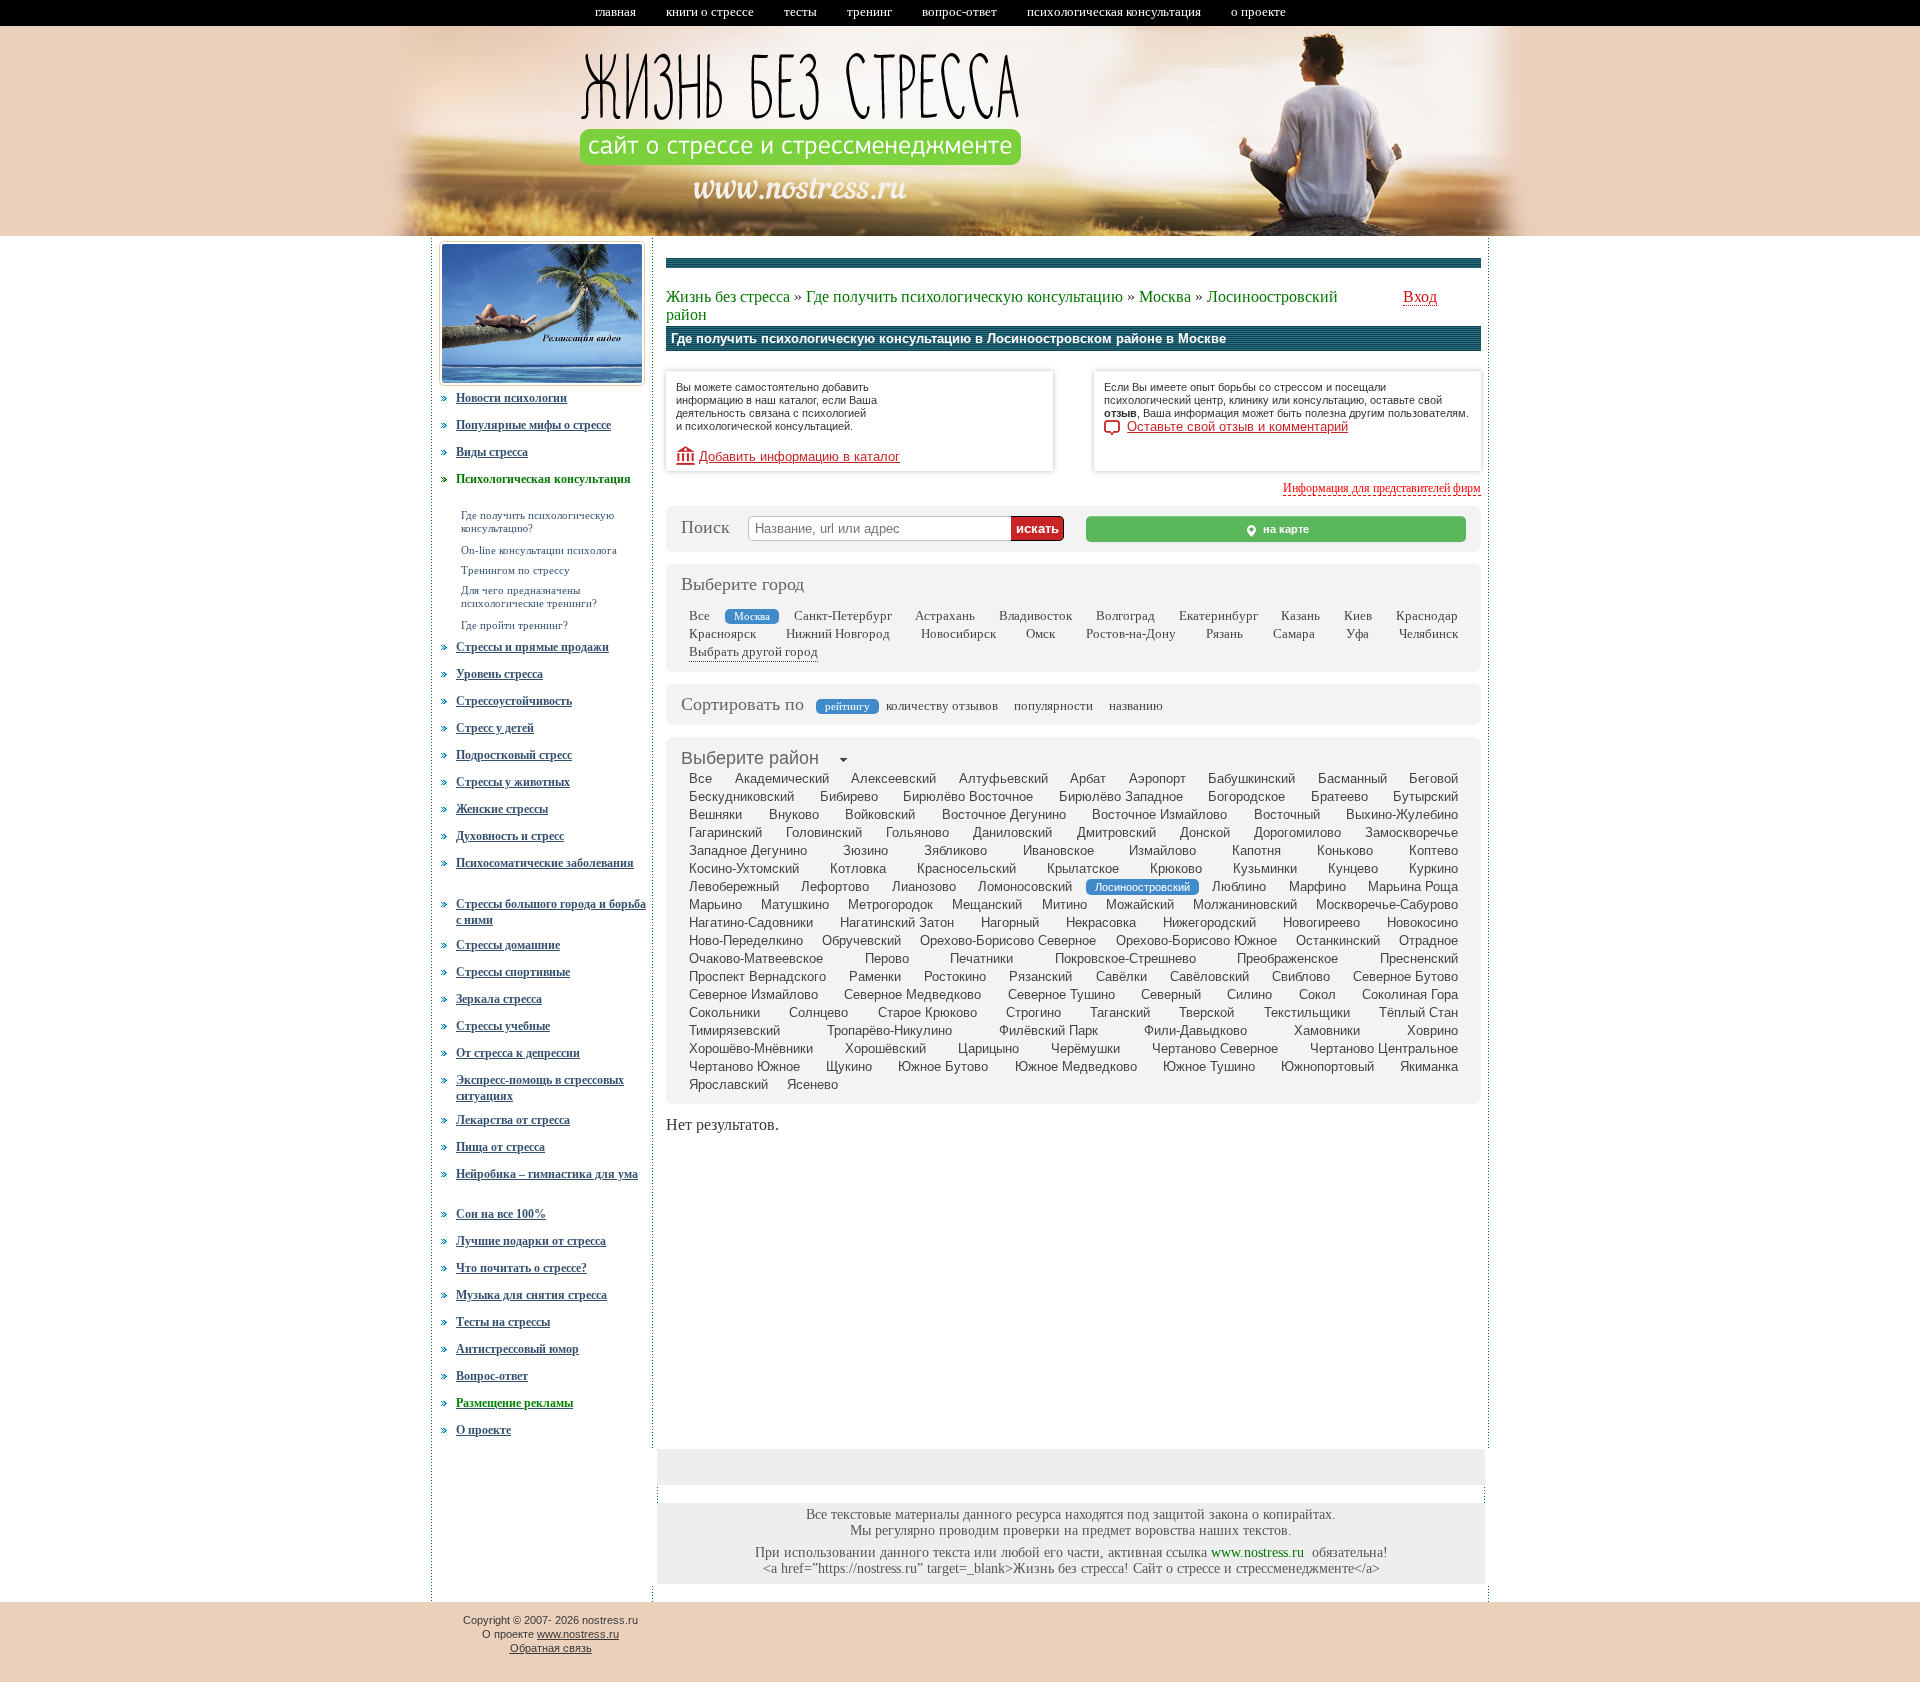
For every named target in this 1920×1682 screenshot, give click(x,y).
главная (615, 11)
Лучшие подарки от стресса (531, 1241)
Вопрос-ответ (492, 1376)
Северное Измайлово (753, 994)
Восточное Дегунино (1004, 814)
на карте (1284, 529)
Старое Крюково (927, 1012)
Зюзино (865, 850)
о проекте (1258, 11)
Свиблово (1301, 976)
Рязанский (1040, 976)
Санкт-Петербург (843, 615)
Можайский (1140, 904)
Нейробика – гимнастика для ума (547, 1174)
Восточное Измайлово (1159, 814)
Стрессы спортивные (513, 972)
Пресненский (1419, 958)
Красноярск (722, 633)
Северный (1171, 994)
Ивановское (1058, 850)
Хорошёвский (885, 1048)
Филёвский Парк (1048, 1030)
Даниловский (1012, 832)
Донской (1205, 832)
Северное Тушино (1061, 994)
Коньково (1345, 850)
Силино (1249, 994)
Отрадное (1428, 940)
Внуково (794, 814)
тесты (800, 11)
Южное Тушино (1209, 1066)
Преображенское (1287, 958)
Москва (1165, 296)
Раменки (875, 976)
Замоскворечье (1411, 832)
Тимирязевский (734, 1030)
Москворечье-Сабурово (1387, 904)
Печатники (981, 958)
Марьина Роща (1413, 886)
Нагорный (1010, 922)
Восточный (1287, 814)
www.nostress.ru (1257, 1552)
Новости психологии (511, 398)
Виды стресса (492, 452)
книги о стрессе (710, 11)
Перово (887, 958)
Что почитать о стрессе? (521, 1268)
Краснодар (1427, 615)
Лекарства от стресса (513, 1120)
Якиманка (1429, 1066)
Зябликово (955, 850)
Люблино (1239, 886)
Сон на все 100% (501, 1214)
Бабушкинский (1251, 778)
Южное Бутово (943, 1066)
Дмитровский (1116, 832)
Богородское (1246, 796)
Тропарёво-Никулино (889, 1030)
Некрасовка (1101, 922)
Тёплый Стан (1418, 1012)
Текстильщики (1307, 1012)
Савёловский (1209, 976)
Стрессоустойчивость (514, 701)
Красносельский (966, 868)
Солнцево (818, 1012)
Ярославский (728, 1084)
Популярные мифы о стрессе (533, 425)
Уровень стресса (499, 674)
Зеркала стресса (499, 999)
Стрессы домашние (508, 945)
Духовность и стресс (510, 836)
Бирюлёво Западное (1121, 796)
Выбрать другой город (753, 651)
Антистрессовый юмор (517, 1349)
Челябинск (1428, 633)
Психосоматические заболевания (545, 863)
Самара (1294, 633)
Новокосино (1422, 922)
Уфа (1357, 633)
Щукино (849, 1066)
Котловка (858, 868)
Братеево (1339, 796)
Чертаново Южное (744, 1066)
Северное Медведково (912, 994)
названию (1136, 705)
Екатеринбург (1218, 615)
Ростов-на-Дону (1131, 633)
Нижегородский (1209, 922)
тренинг (869, 11)
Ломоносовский (1025, 886)
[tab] (750, 760)
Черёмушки (1085, 1048)
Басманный (1352, 778)
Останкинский (1338, 940)
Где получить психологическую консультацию (964, 296)
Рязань (1224, 633)
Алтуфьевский (1003, 778)
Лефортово (835, 886)
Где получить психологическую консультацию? (537, 522)
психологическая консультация (1114, 11)
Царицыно (988, 1048)
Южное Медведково (1076, 1066)
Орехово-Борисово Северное (1008, 940)
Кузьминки (1265, 868)
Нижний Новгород (838, 633)
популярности (1053, 705)
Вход (1420, 296)
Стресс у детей (495, 728)
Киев (1358, 615)
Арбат (1088, 778)
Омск (1040, 633)
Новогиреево (1321, 922)
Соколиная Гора (1410, 994)
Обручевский (861, 940)
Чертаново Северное (1215, 1048)
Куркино (1433, 868)
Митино (1064, 904)
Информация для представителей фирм (1382, 488)
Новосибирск (958, 633)
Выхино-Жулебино (1402, 814)
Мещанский (987, 904)
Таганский (1120, 1012)
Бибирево (849, 796)
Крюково (1176, 868)
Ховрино (1432, 1030)
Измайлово (1162, 850)
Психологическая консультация (543, 479)
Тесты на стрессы (503, 1322)
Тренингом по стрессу (515, 570)
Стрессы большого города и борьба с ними (551, 910)
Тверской (1206, 1012)
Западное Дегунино (748, 850)
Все (699, 615)
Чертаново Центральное (1384, 1048)
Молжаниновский (1245, 904)
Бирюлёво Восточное (968, 796)
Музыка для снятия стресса (531, 1295)
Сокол (1317, 994)
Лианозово (924, 886)
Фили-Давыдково (1195, 1030)
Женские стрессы (502, 809)
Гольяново (917, 832)
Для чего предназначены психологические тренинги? (529, 597)
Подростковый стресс (514, 755)
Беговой (1433, 778)
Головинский (824, 832)
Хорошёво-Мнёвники (751, 1048)
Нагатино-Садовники (751, 922)
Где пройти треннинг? (514, 625)
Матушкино (795, 904)
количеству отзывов (942, 705)
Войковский (880, 814)
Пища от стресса (500, 1147)
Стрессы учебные (503, 1026)
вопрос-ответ (959, 11)
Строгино (1033, 1012)
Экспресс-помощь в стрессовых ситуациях (540, 1088)
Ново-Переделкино (746, 940)
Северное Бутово (1405, 976)
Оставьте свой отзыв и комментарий (1237, 427)
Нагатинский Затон (897, 922)
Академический (782, 778)
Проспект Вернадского (757, 976)
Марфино (1317, 886)
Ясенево (812, 1084)
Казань (1300, 615)
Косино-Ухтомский (744, 868)
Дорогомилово (1297, 832)
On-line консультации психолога (539, 550)
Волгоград (1125, 615)
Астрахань (945, 615)
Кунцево (1353, 868)
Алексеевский (893, 778)
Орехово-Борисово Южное (1196, 940)
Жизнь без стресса (728, 296)
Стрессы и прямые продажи (532, 647)
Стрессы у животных (513, 782)
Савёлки (1121, 976)
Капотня (1256, 850)
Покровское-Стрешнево (1125, 958)
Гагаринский (725, 832)
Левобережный (734, 886)
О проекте (483, 1430)
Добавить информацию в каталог (799, 456)
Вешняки (715, 814)
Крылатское (1083, 868)
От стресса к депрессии (518, 1053)
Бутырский (1425, 796)
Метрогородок (890, 904)
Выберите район (750, 758)
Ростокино (955, 976)
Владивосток (1035, 615)
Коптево (1433, 850)
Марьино (715, 904)
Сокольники (724, 1012)
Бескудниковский (741, 796)
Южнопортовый (1327, 1066)
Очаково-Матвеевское (756, 958)
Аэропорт (1157, 778)
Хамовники (1327, 1030)
